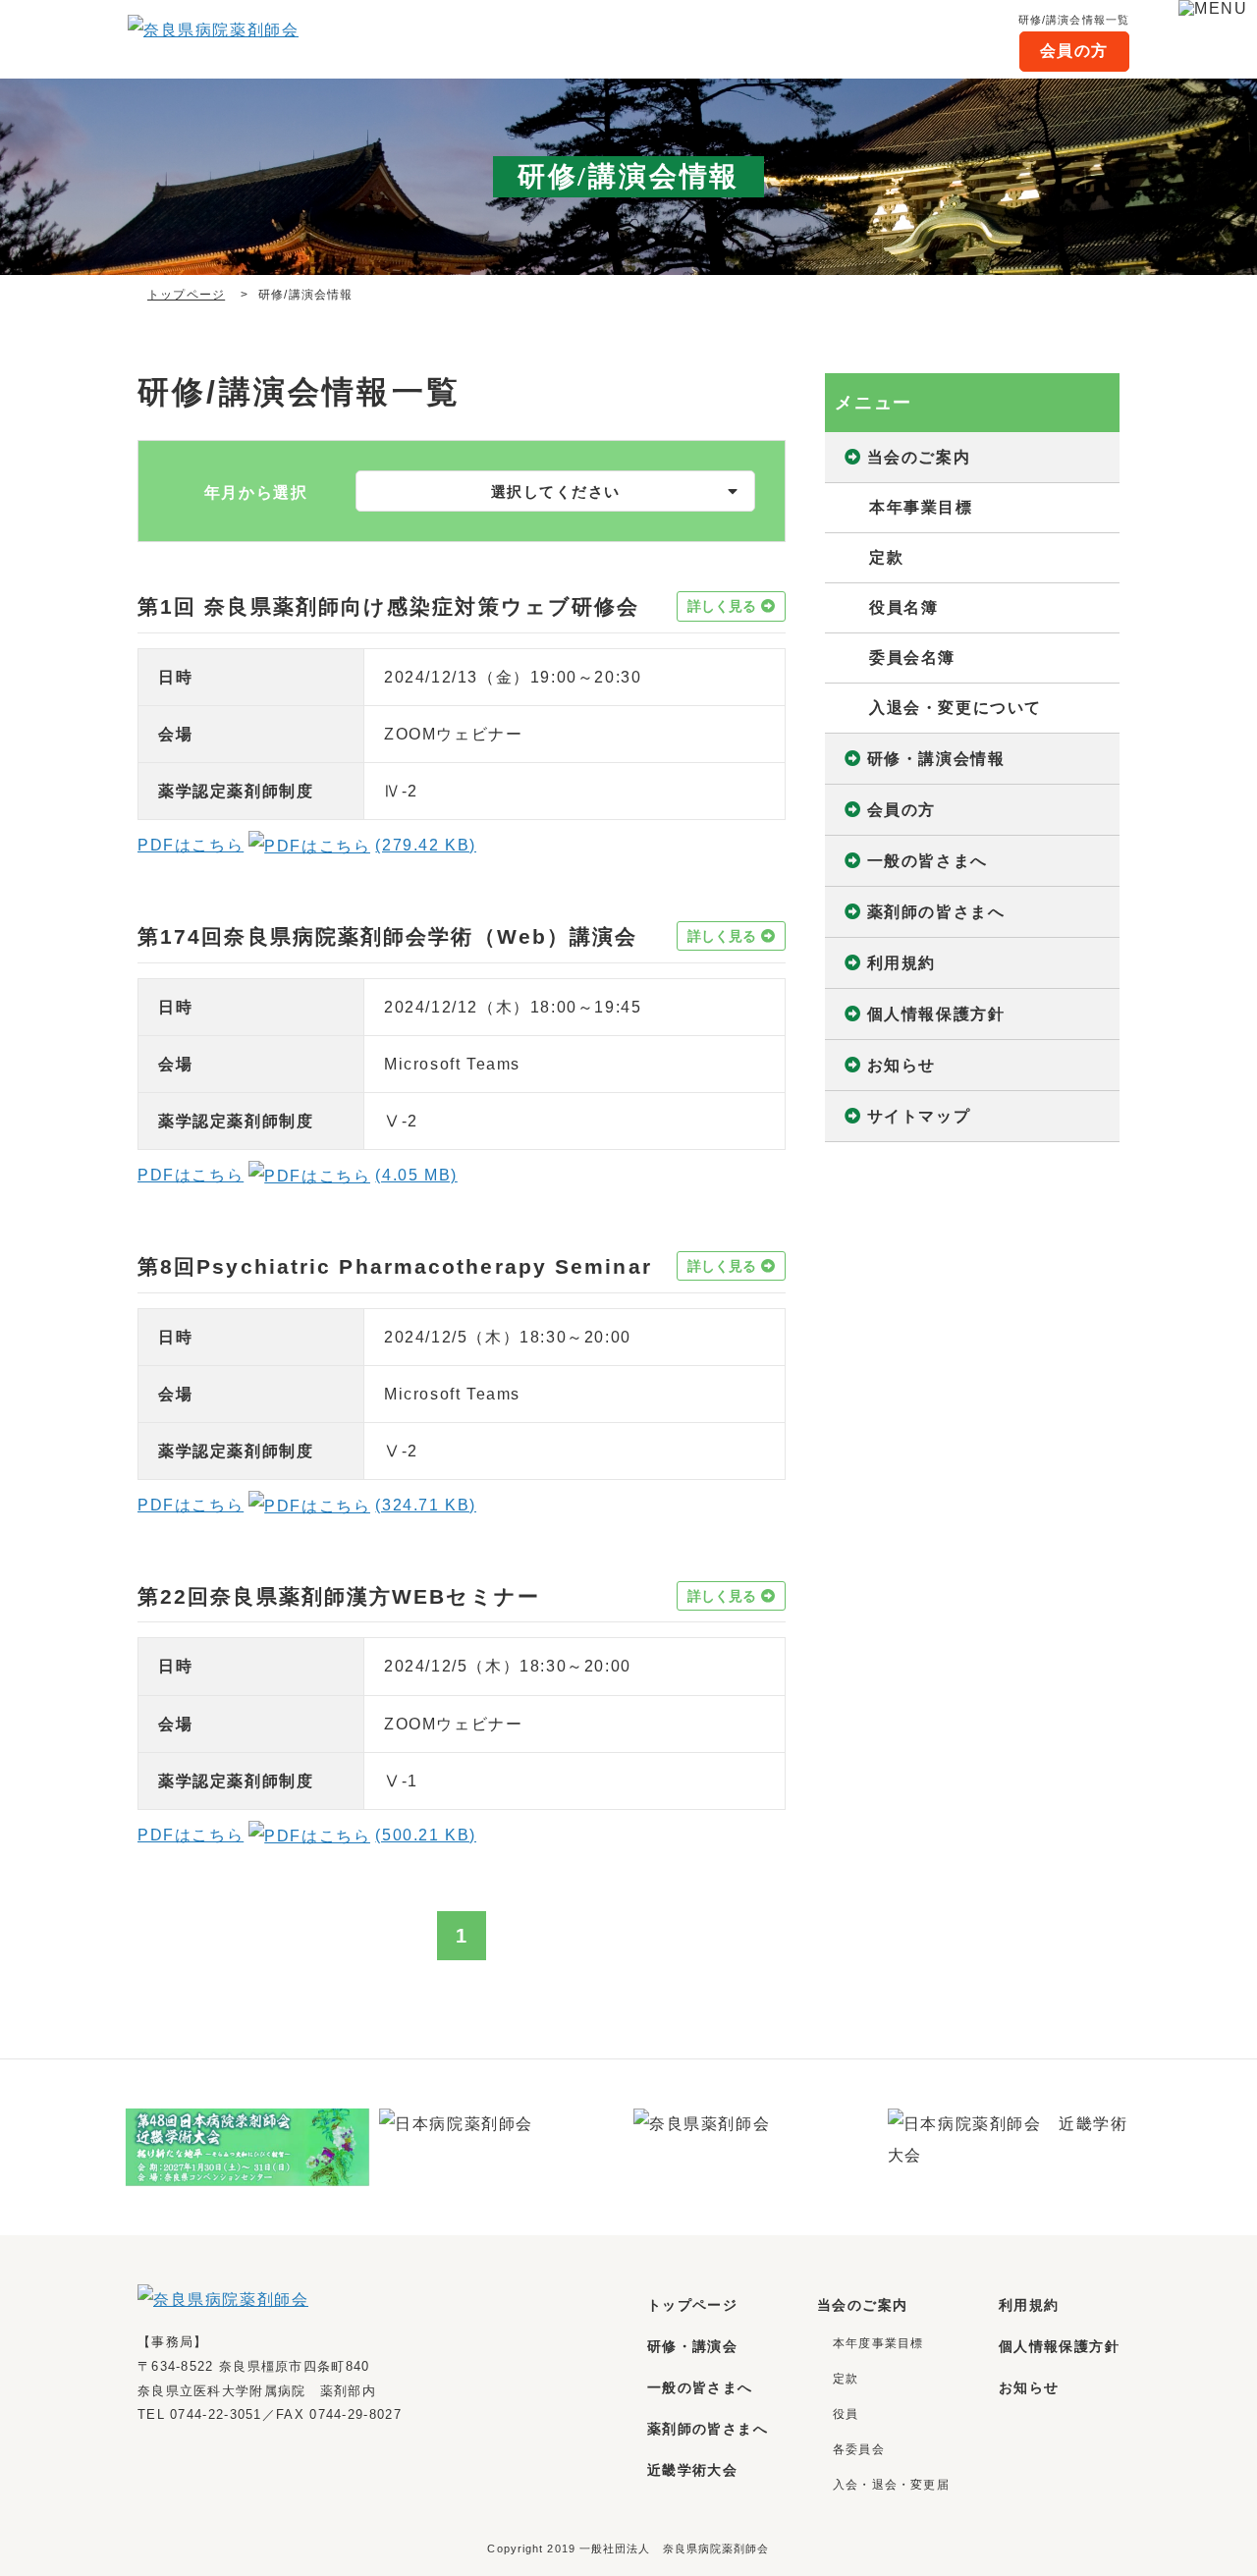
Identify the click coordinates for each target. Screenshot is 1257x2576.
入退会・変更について (956, 708)
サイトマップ (919, 1116)
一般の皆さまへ (928, 861)
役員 (846, 2414)
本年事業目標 (921, 507)
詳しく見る (722, 606)
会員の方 (1074, 51)
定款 (886, 557)
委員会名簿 (912, 658)
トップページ (186, 295)
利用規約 (902, 963)
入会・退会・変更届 (891, 2485)
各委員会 (859, 2449)
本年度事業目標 (878, 2343)
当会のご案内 (919, 457)
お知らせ (902, 1065)
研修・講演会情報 (936, 759)
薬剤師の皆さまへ (936, 912)
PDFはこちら (307, 845)
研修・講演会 (692, 2346)
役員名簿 (903, 607)
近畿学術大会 (692, 2470)
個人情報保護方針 (936, 1014)
